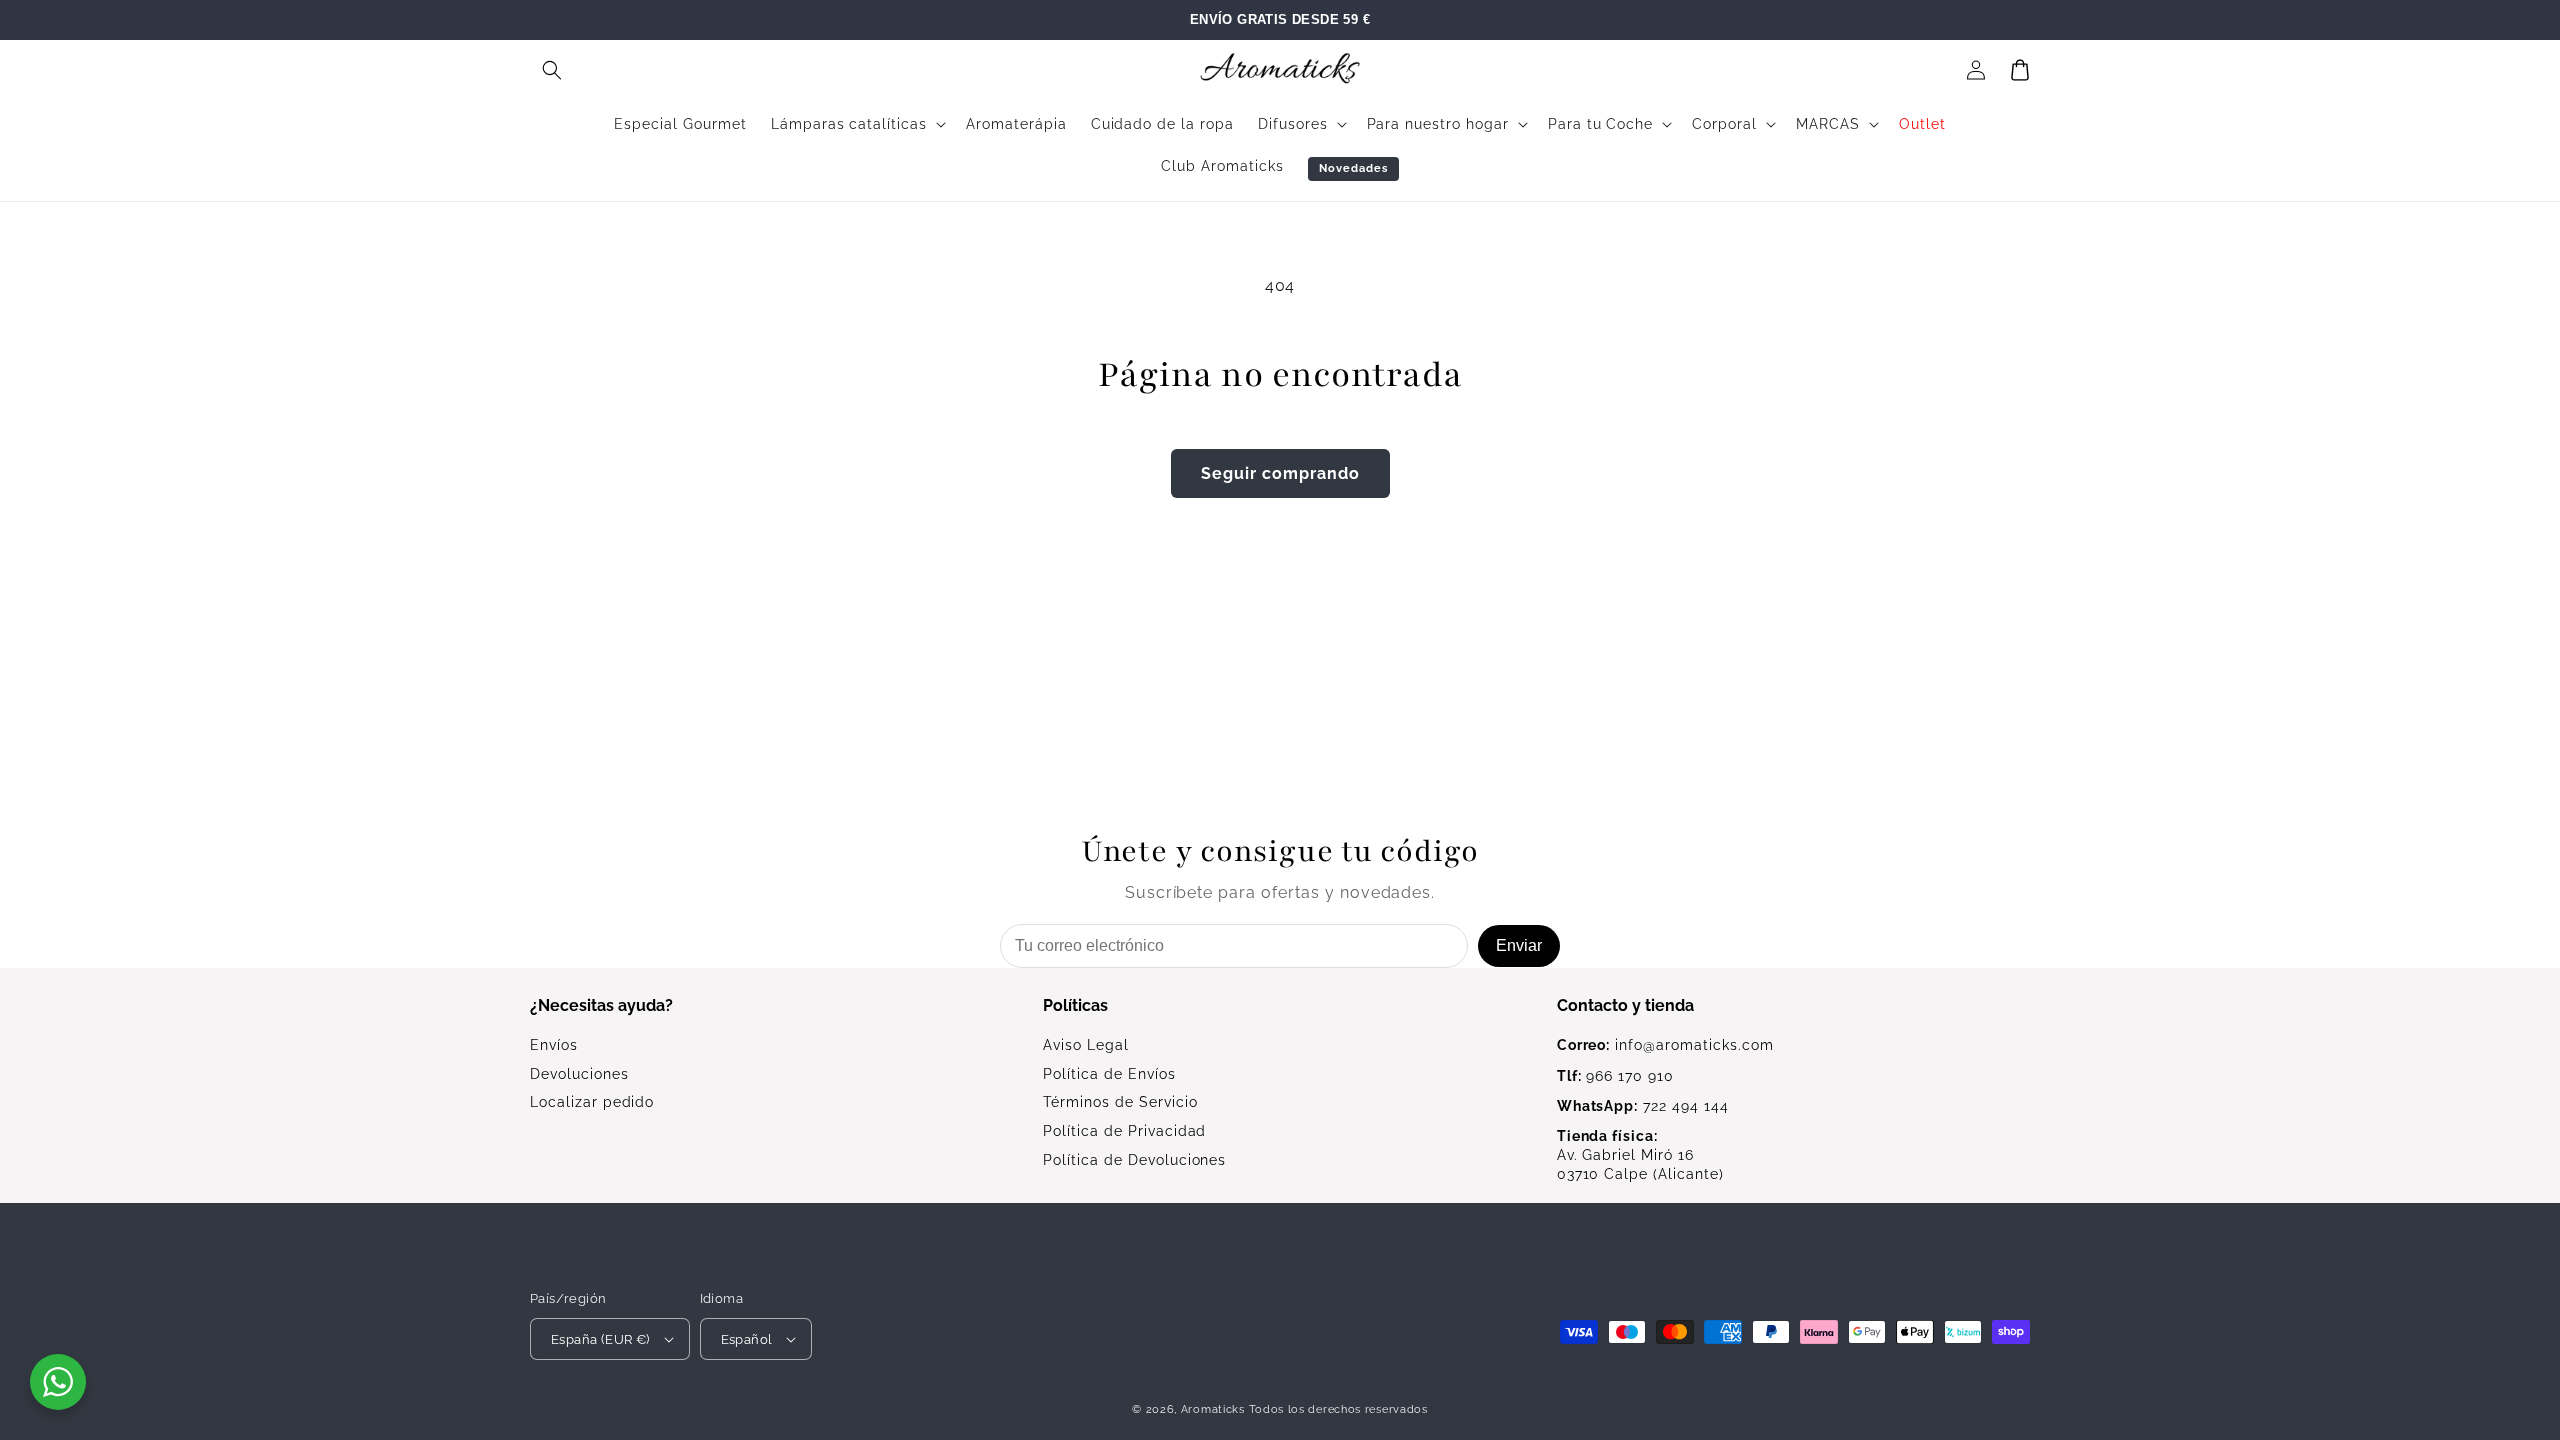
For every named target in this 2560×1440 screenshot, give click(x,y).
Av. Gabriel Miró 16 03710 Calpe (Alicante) (1640, 1155)
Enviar (1519, 945)
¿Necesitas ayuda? (601, 1005)
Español (747, 1339)
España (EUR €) (600, 1339)
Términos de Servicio (1120, 1102)
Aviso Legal (1086, 1045)
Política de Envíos (1109, 1074)
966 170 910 (1615, 1076)
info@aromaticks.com (1665, 1045)
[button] (552, 70)
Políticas (1075, 1005)
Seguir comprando (1280, 473)
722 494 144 (1643, 1106)
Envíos (554, 1045)
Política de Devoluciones (1134, 1160)
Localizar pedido (592, 1102)
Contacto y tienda (1625, 1005)
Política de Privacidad (1124, 1131)
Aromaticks (1213, 1409)
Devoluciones (579, 1074)
